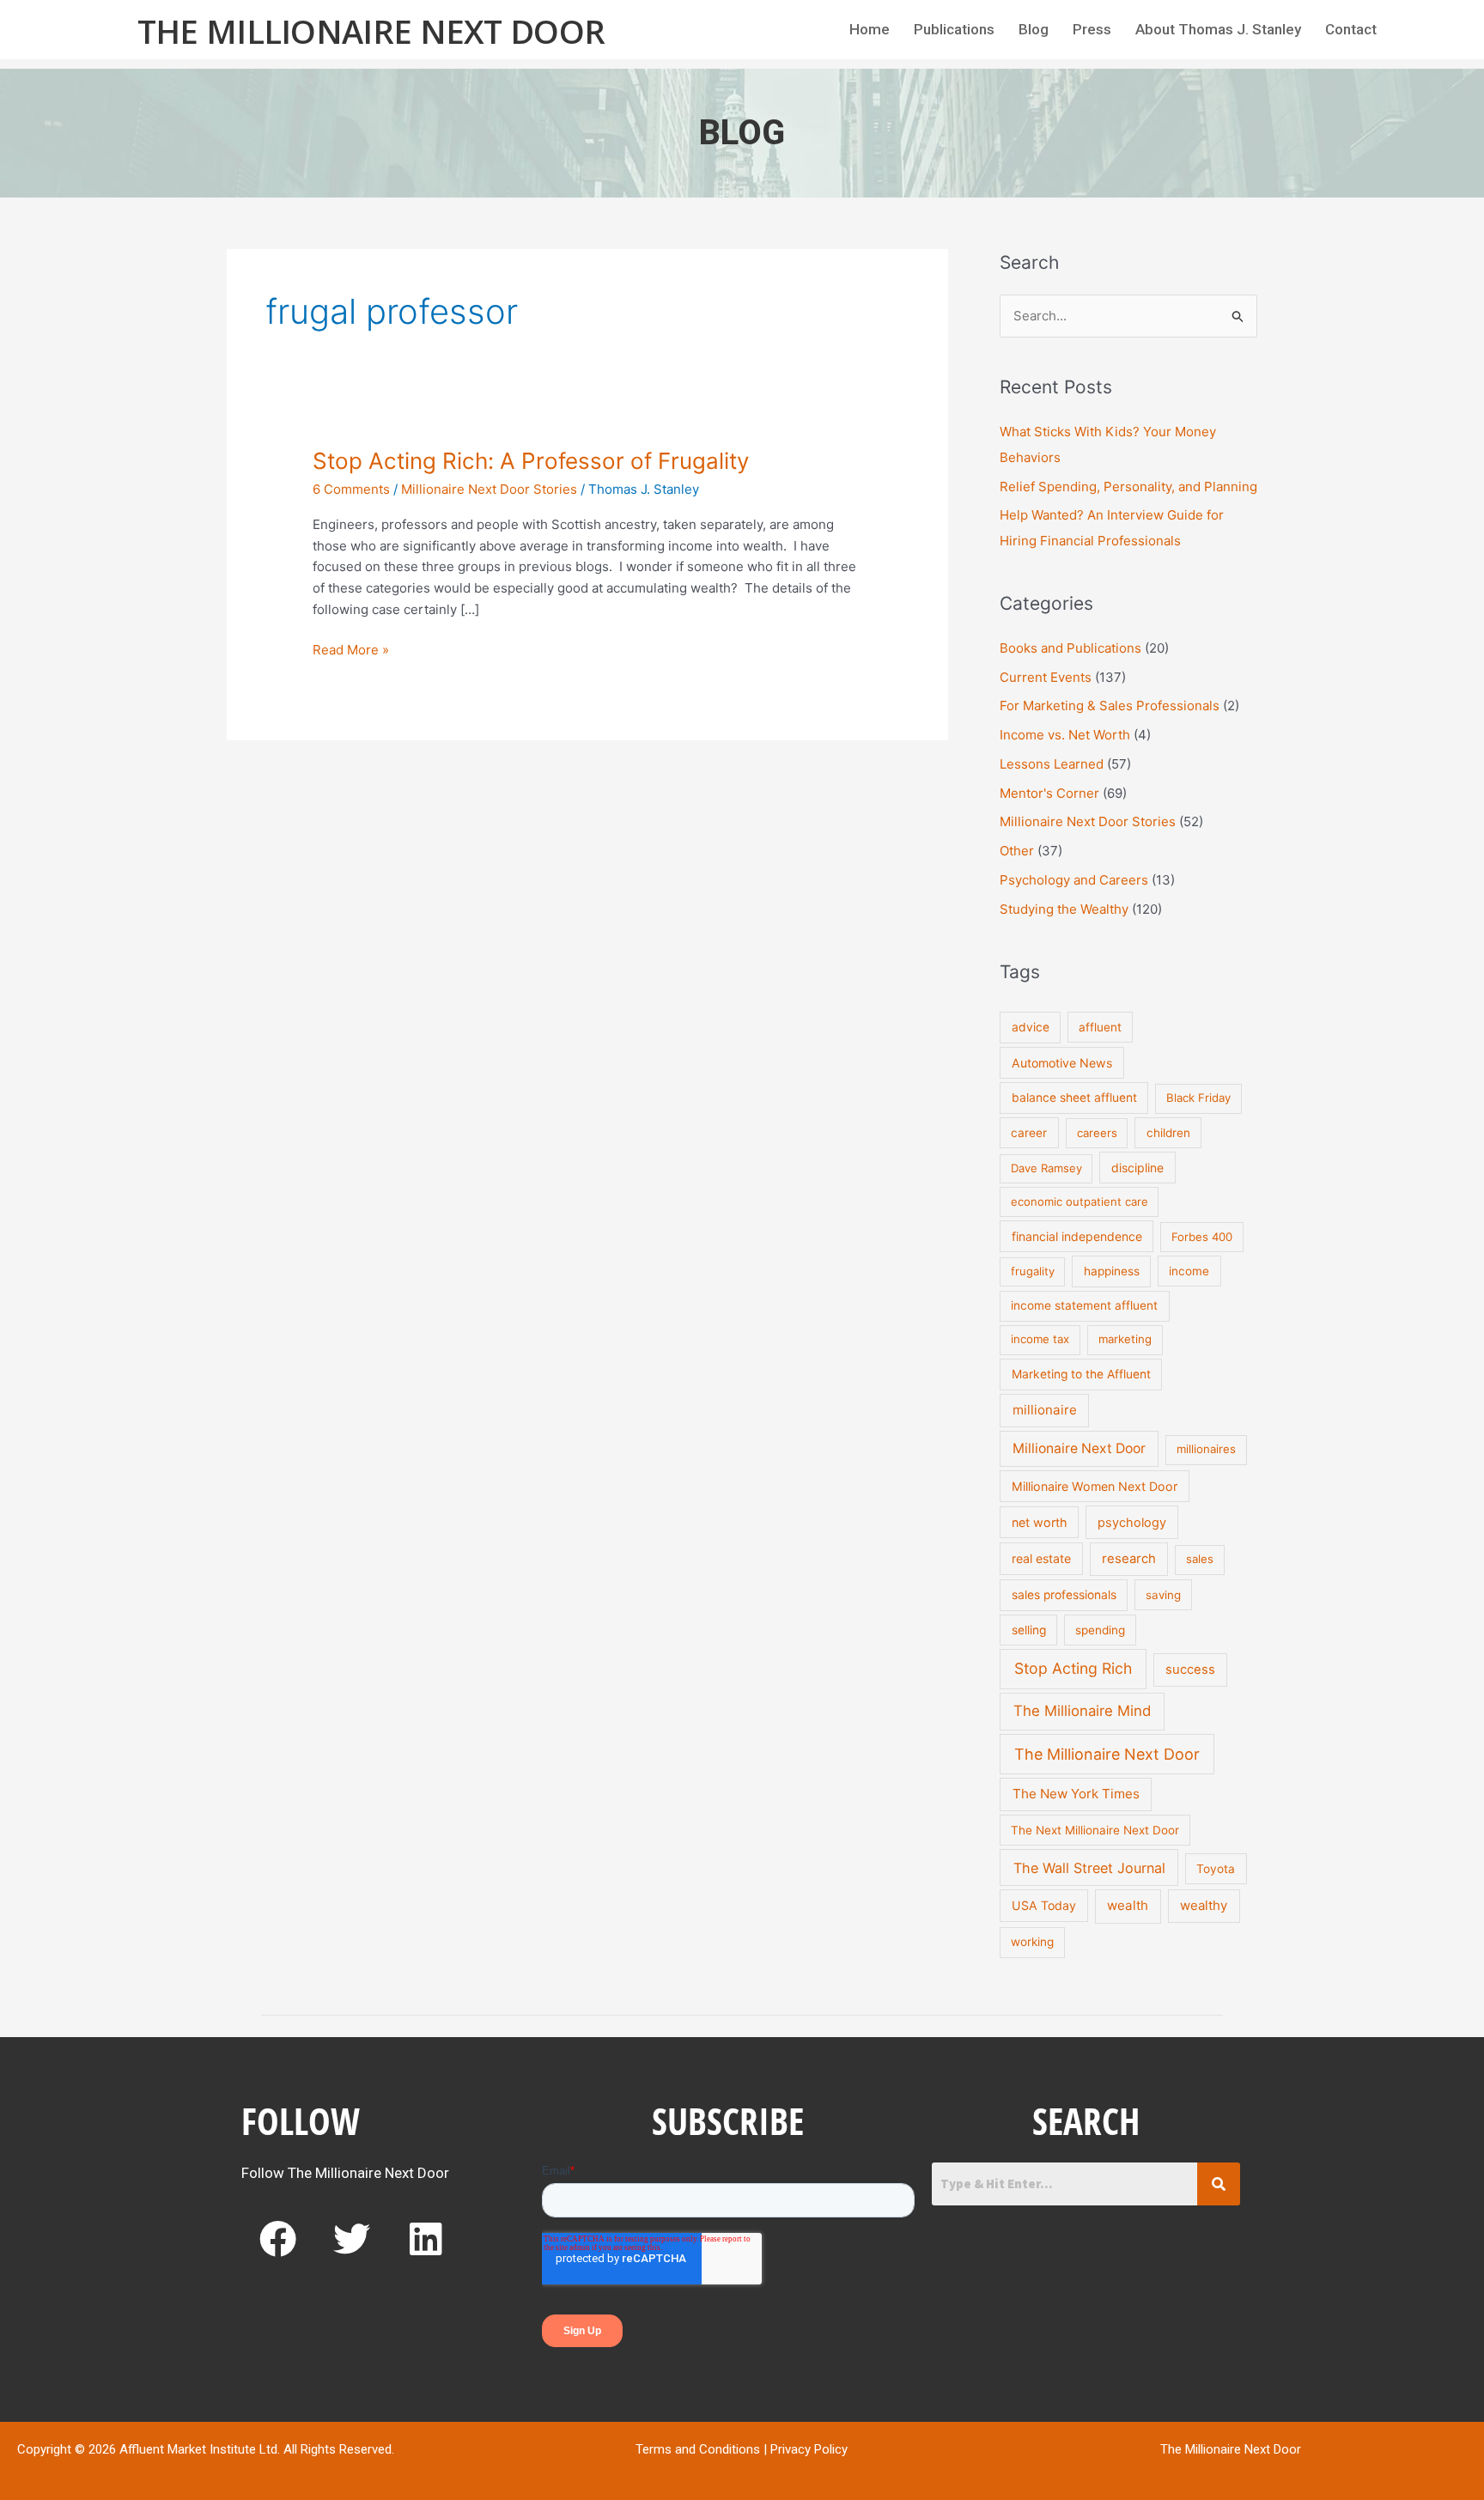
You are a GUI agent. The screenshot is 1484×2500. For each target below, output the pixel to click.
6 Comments (351, 489)
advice (1031, 1027)
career (1029, 1133)
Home (870, 29)
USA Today (1044, 1905)
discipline (1137, 1168)
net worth (1039, 1522)
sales (1200, 1559)
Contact (1351, 29)
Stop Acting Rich (1073, 1668)
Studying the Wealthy (1064, 909)
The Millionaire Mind (1082, 1711)
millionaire (1045, 1410)
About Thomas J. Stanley (1218, 29)
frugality (1033, 1271)
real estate (1041, 1558)
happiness (1112, 1271)
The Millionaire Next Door (371, 31)
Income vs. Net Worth (1065, 735)
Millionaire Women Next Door (1095, 1486)
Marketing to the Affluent (1081, 1374)
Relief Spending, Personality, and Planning (1128, 487)
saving (1163, 1595)
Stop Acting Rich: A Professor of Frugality (531, 461)
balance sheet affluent (1074, 1098)
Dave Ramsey (1046, 1168)
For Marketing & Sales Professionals (1110, 706)
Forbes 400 (1202, 1237)
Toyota (1216, 1869)
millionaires (1206, 1449)
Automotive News (1062, 1063)
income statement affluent (1084, 1305)
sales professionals (1064, 1595)
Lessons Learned (1052, 764)
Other (1017, 851)
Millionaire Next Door (1079, 1448)
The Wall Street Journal (1089, 1868)
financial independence (1077, 1236)
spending (1100, 1630)
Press (1092, 29)
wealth (1128, 1905)
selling (1029, 1630)
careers (1097, 1133)
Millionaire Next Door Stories (489, 489)
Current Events (1046, 677)
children (1168, 1133)
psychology (1132, 1522)
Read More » (351, 649)
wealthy (1204, 1905)
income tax (1040, 1339)
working (1032, 1942)
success (1190, 1670)
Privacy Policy (809, 2449)
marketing (1125, 1339)
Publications (954, 29)
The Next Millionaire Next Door (1095, 1830)
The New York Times (1076, 1794)
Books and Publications (1070, 648)
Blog (1034, 29)
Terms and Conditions (698, 2449)
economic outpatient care (1080, 1201)
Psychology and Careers (1074, 880)
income (1189, 1271)
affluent (1100, 1027)
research (1129, 1559)
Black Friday (1198, 1098)
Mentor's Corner (1049, 793)
